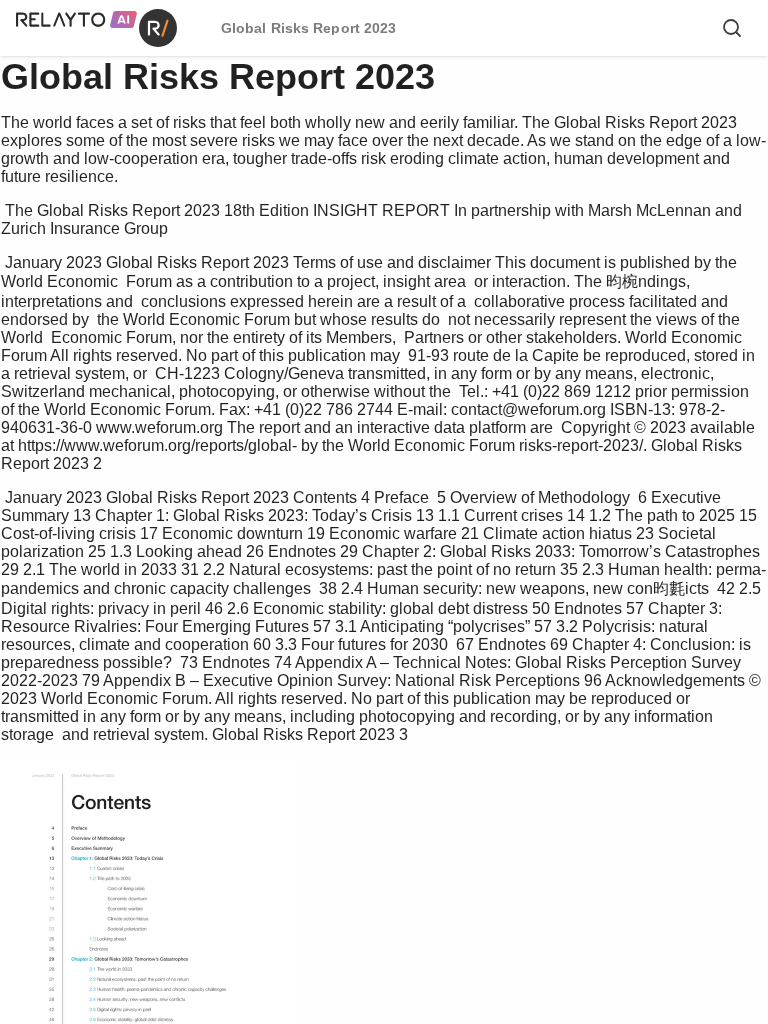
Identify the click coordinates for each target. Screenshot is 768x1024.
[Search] (732, 28)
